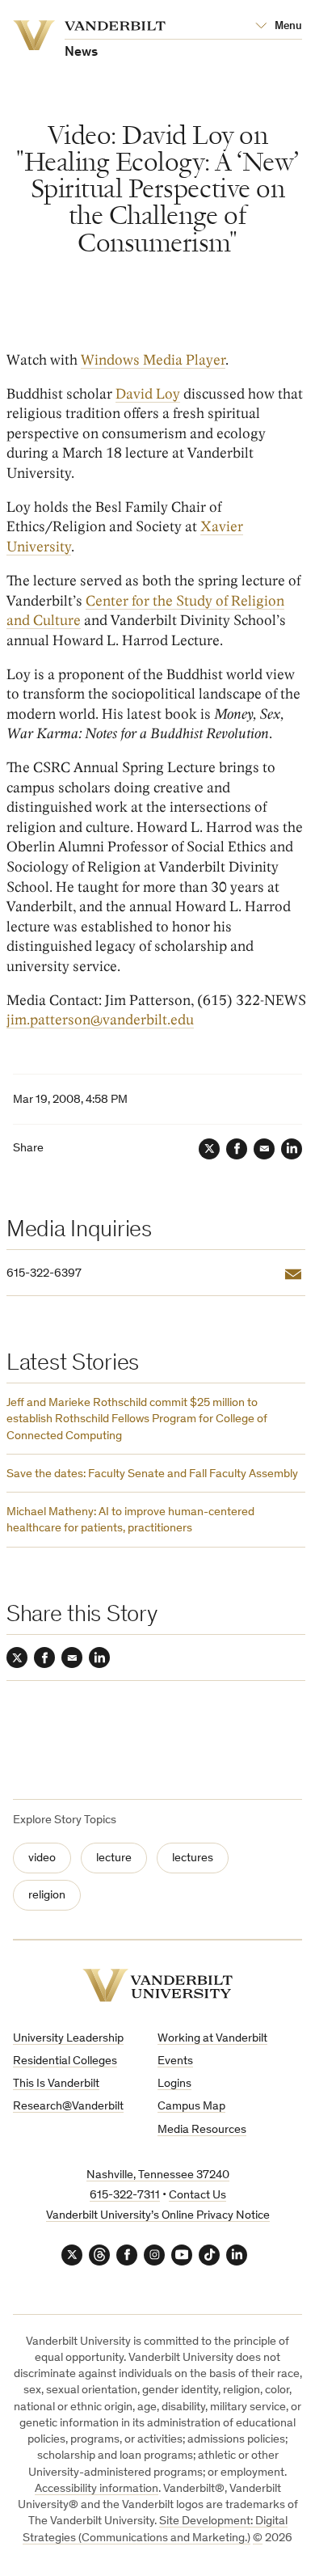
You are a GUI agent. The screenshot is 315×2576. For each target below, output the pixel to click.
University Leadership (68, 2039)
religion (47, 1896)
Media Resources (202, 2130)
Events (175, 2061)
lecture (114, 1858)
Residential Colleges (65, 2061)
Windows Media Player (153, 360)
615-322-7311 (125, 2196)
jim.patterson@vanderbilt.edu (100, 1020)
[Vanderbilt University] (157, 1985)
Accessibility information (97, 2489)
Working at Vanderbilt (212, 2039)
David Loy (148, 394)
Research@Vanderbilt (68, 2107)
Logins (174, 2084)
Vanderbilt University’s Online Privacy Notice (158, 2216)
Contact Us (197, 2196)
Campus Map (191, 2107)
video (42, 1858)
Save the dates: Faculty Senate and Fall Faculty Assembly (152, 1474)
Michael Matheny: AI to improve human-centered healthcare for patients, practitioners (130, 1520)
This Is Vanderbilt (56, 2084)
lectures (193, 1858)
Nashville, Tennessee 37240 (158, 2175)
